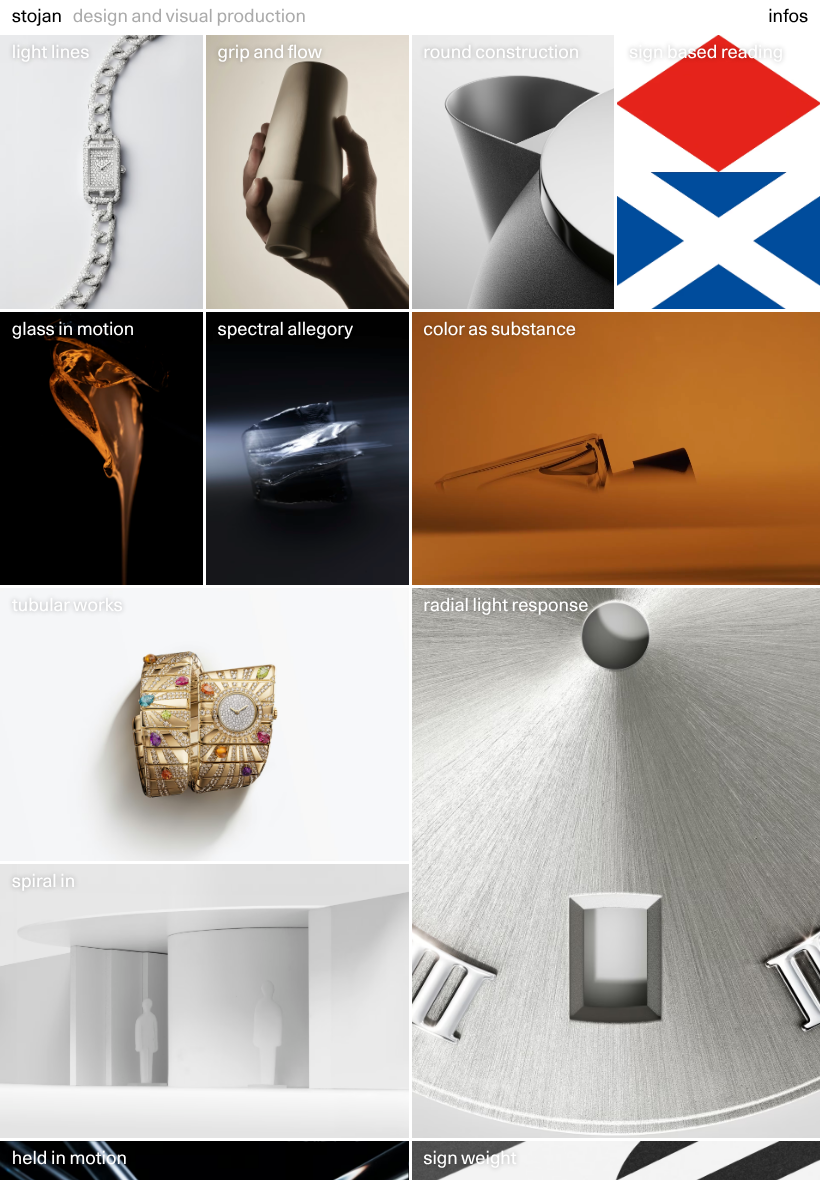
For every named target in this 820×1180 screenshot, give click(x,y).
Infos (788, 17)
